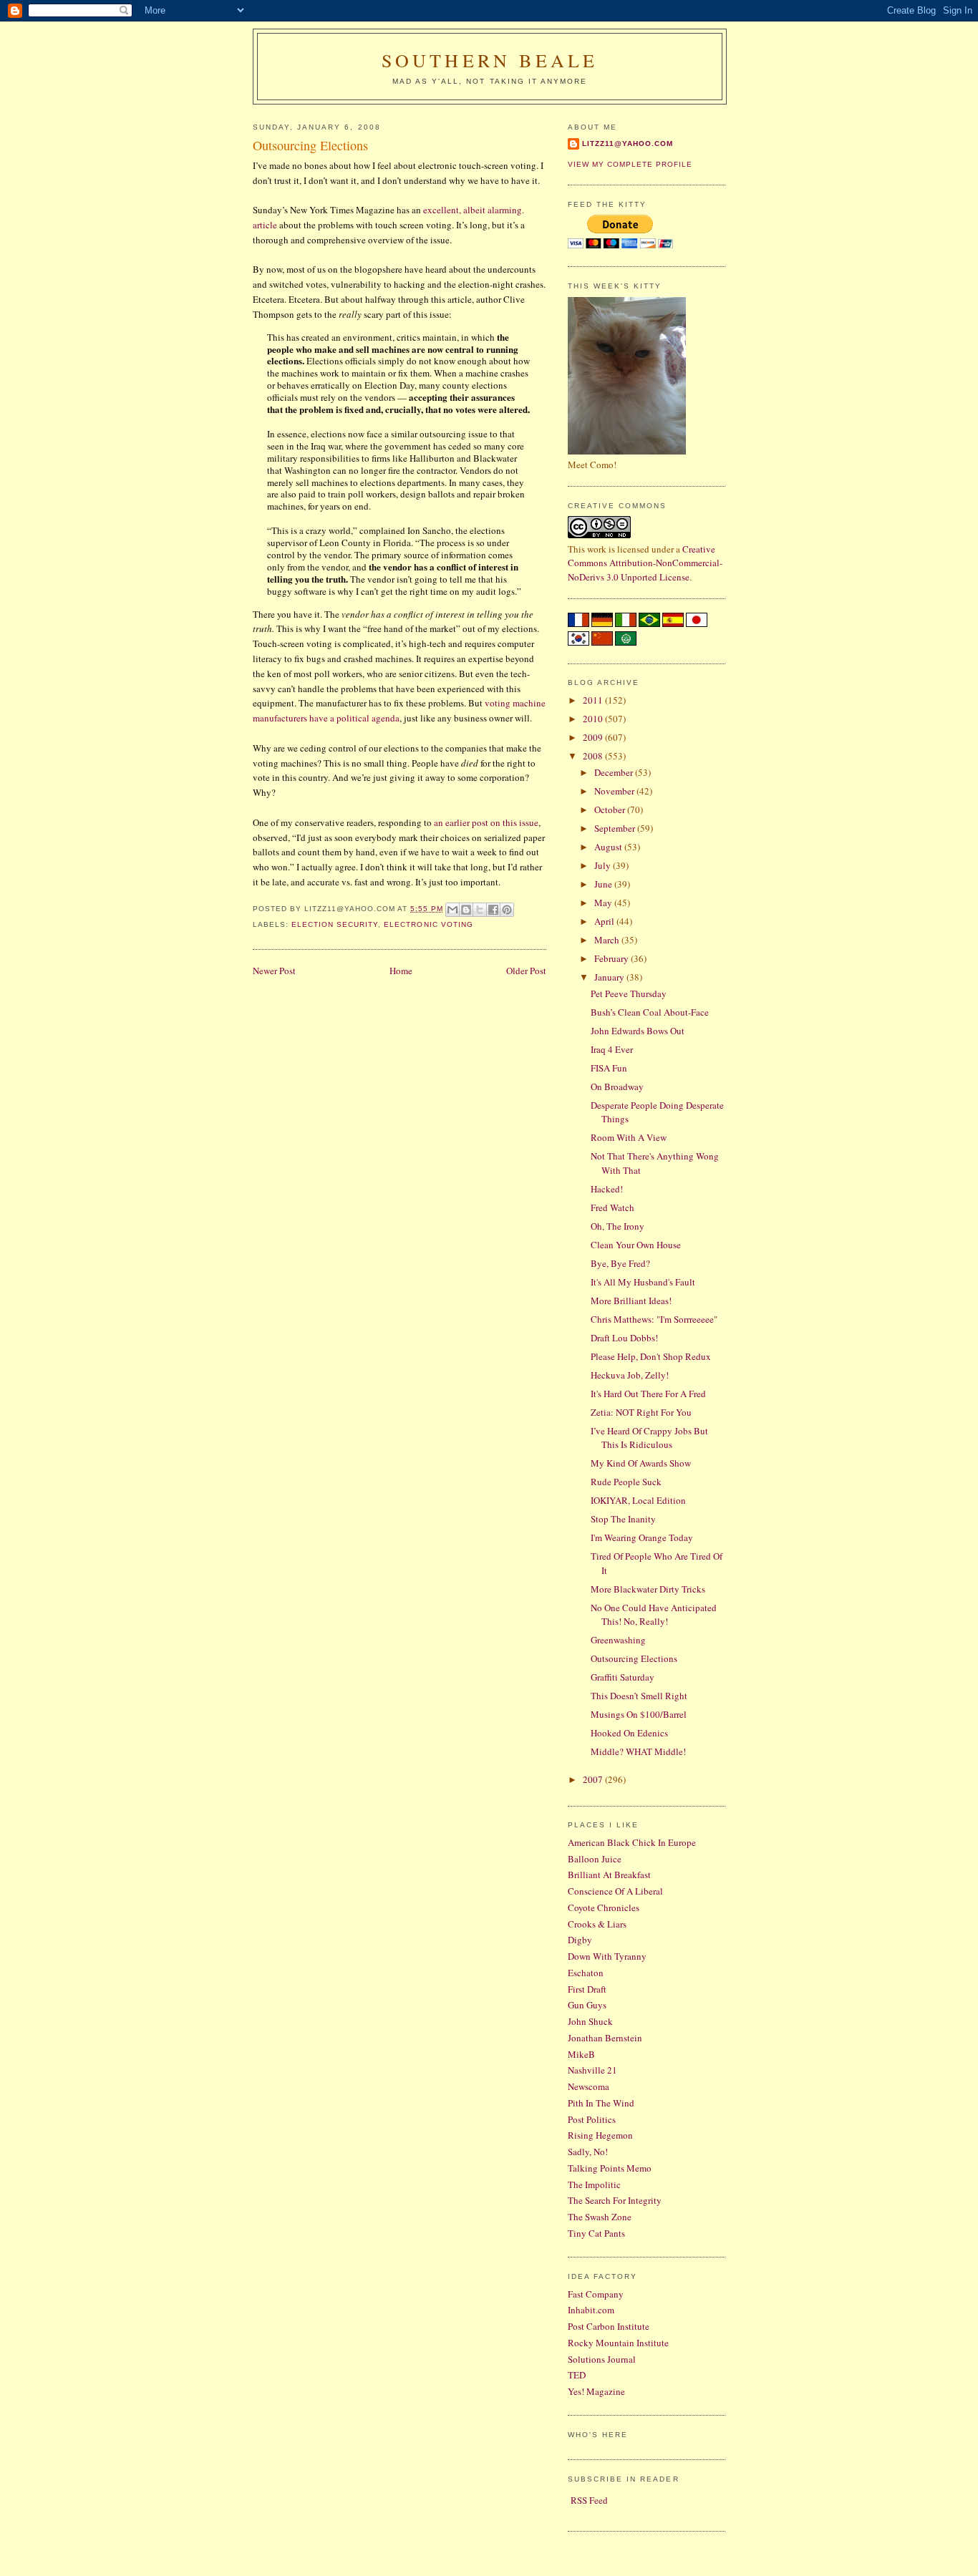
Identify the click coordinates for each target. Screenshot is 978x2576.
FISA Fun (609, 1068)
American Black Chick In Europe (632, 1842)
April (605, 921)
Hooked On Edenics (629, 1733)
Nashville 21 (592, 2070)
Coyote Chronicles (604, 1907)
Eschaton (586, 1973)
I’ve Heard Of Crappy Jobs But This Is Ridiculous (649, 1438)
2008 (594, 756)
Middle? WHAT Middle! (638, 1751)
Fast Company (596, 2294)
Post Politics (592, 2119)
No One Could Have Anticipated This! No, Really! (654, 1615)
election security (335, 924)
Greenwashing (618, 1640)
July (604, 865)
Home (401, 971)
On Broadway (617, 1087)
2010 (594, 719)
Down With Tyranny (607, 1956)
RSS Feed (589, 2500)
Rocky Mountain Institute (618, 2343)
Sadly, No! (588, 2152)
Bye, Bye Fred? (620, 1263)
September (616, 828)
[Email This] (452, 910)
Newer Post (274, 971)
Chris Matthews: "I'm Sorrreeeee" (654, 1319)
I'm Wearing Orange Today (642, 1537)
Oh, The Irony (618, 1226)
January (610, 977)
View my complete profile (630, 164)
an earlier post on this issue (486, 822)
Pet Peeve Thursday (629, 993)
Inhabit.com (591, 2310)
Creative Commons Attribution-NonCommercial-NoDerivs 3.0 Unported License (645, 563)
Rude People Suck (626, 1482)
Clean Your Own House (636, 1245)
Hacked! (607, 1189)
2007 (594, 1779)
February (613, 958)
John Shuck (590, 2021)
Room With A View (629, 1137)
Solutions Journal (602, 2359)
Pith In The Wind (601, 2103)
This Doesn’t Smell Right (639, 1696)
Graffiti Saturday (623, 1677)
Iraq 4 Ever (612, 1049)
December (615, 772)
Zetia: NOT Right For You (641, 1412)
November (615, 791)
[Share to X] (480, 910)
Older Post (526, 971)
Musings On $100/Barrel (639, 1714)
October (611, 810)
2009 (594, 737)
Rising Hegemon (600, 2135)
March (608, 940)
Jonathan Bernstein (605, 2038)
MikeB (581, 2054)
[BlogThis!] (466, 910)
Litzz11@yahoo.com (628, 144)
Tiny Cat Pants (596, 2233)
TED (577, 2375)
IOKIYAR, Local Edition (638, 1500)
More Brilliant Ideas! (631, 1301)
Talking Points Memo (610, 2168)
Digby (580, 1940)
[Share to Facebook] (493, 910)
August (609, 847)
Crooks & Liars (597, 1924)
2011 (594, 700)
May (604, 903)
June (604, 884)
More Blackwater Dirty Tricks (648, 1589)
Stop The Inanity (623, 1519)
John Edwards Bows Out (638, 1031)
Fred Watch (613, 1207)
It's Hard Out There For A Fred (648, 1394)
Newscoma (589, 2086)
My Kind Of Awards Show (641, 1463)
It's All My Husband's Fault (643, 1282)
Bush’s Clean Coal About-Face (650, 1012)
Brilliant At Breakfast (609, 1875)
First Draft (587, 1989)
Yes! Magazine (596, 2391)
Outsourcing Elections (634, 1658)
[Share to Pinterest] (507, 910)
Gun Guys (587, 2005)
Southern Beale (490, 60)
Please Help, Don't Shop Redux (651, 1356)
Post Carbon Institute (609, 2326)
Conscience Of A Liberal (615, 1891)
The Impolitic (594, 2184)
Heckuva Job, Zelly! (630, 1375)
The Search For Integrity (615, 2200)
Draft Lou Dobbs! (624, 1338)
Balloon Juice (595, 1859)
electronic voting (428, 924)
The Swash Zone (600, 2217)
